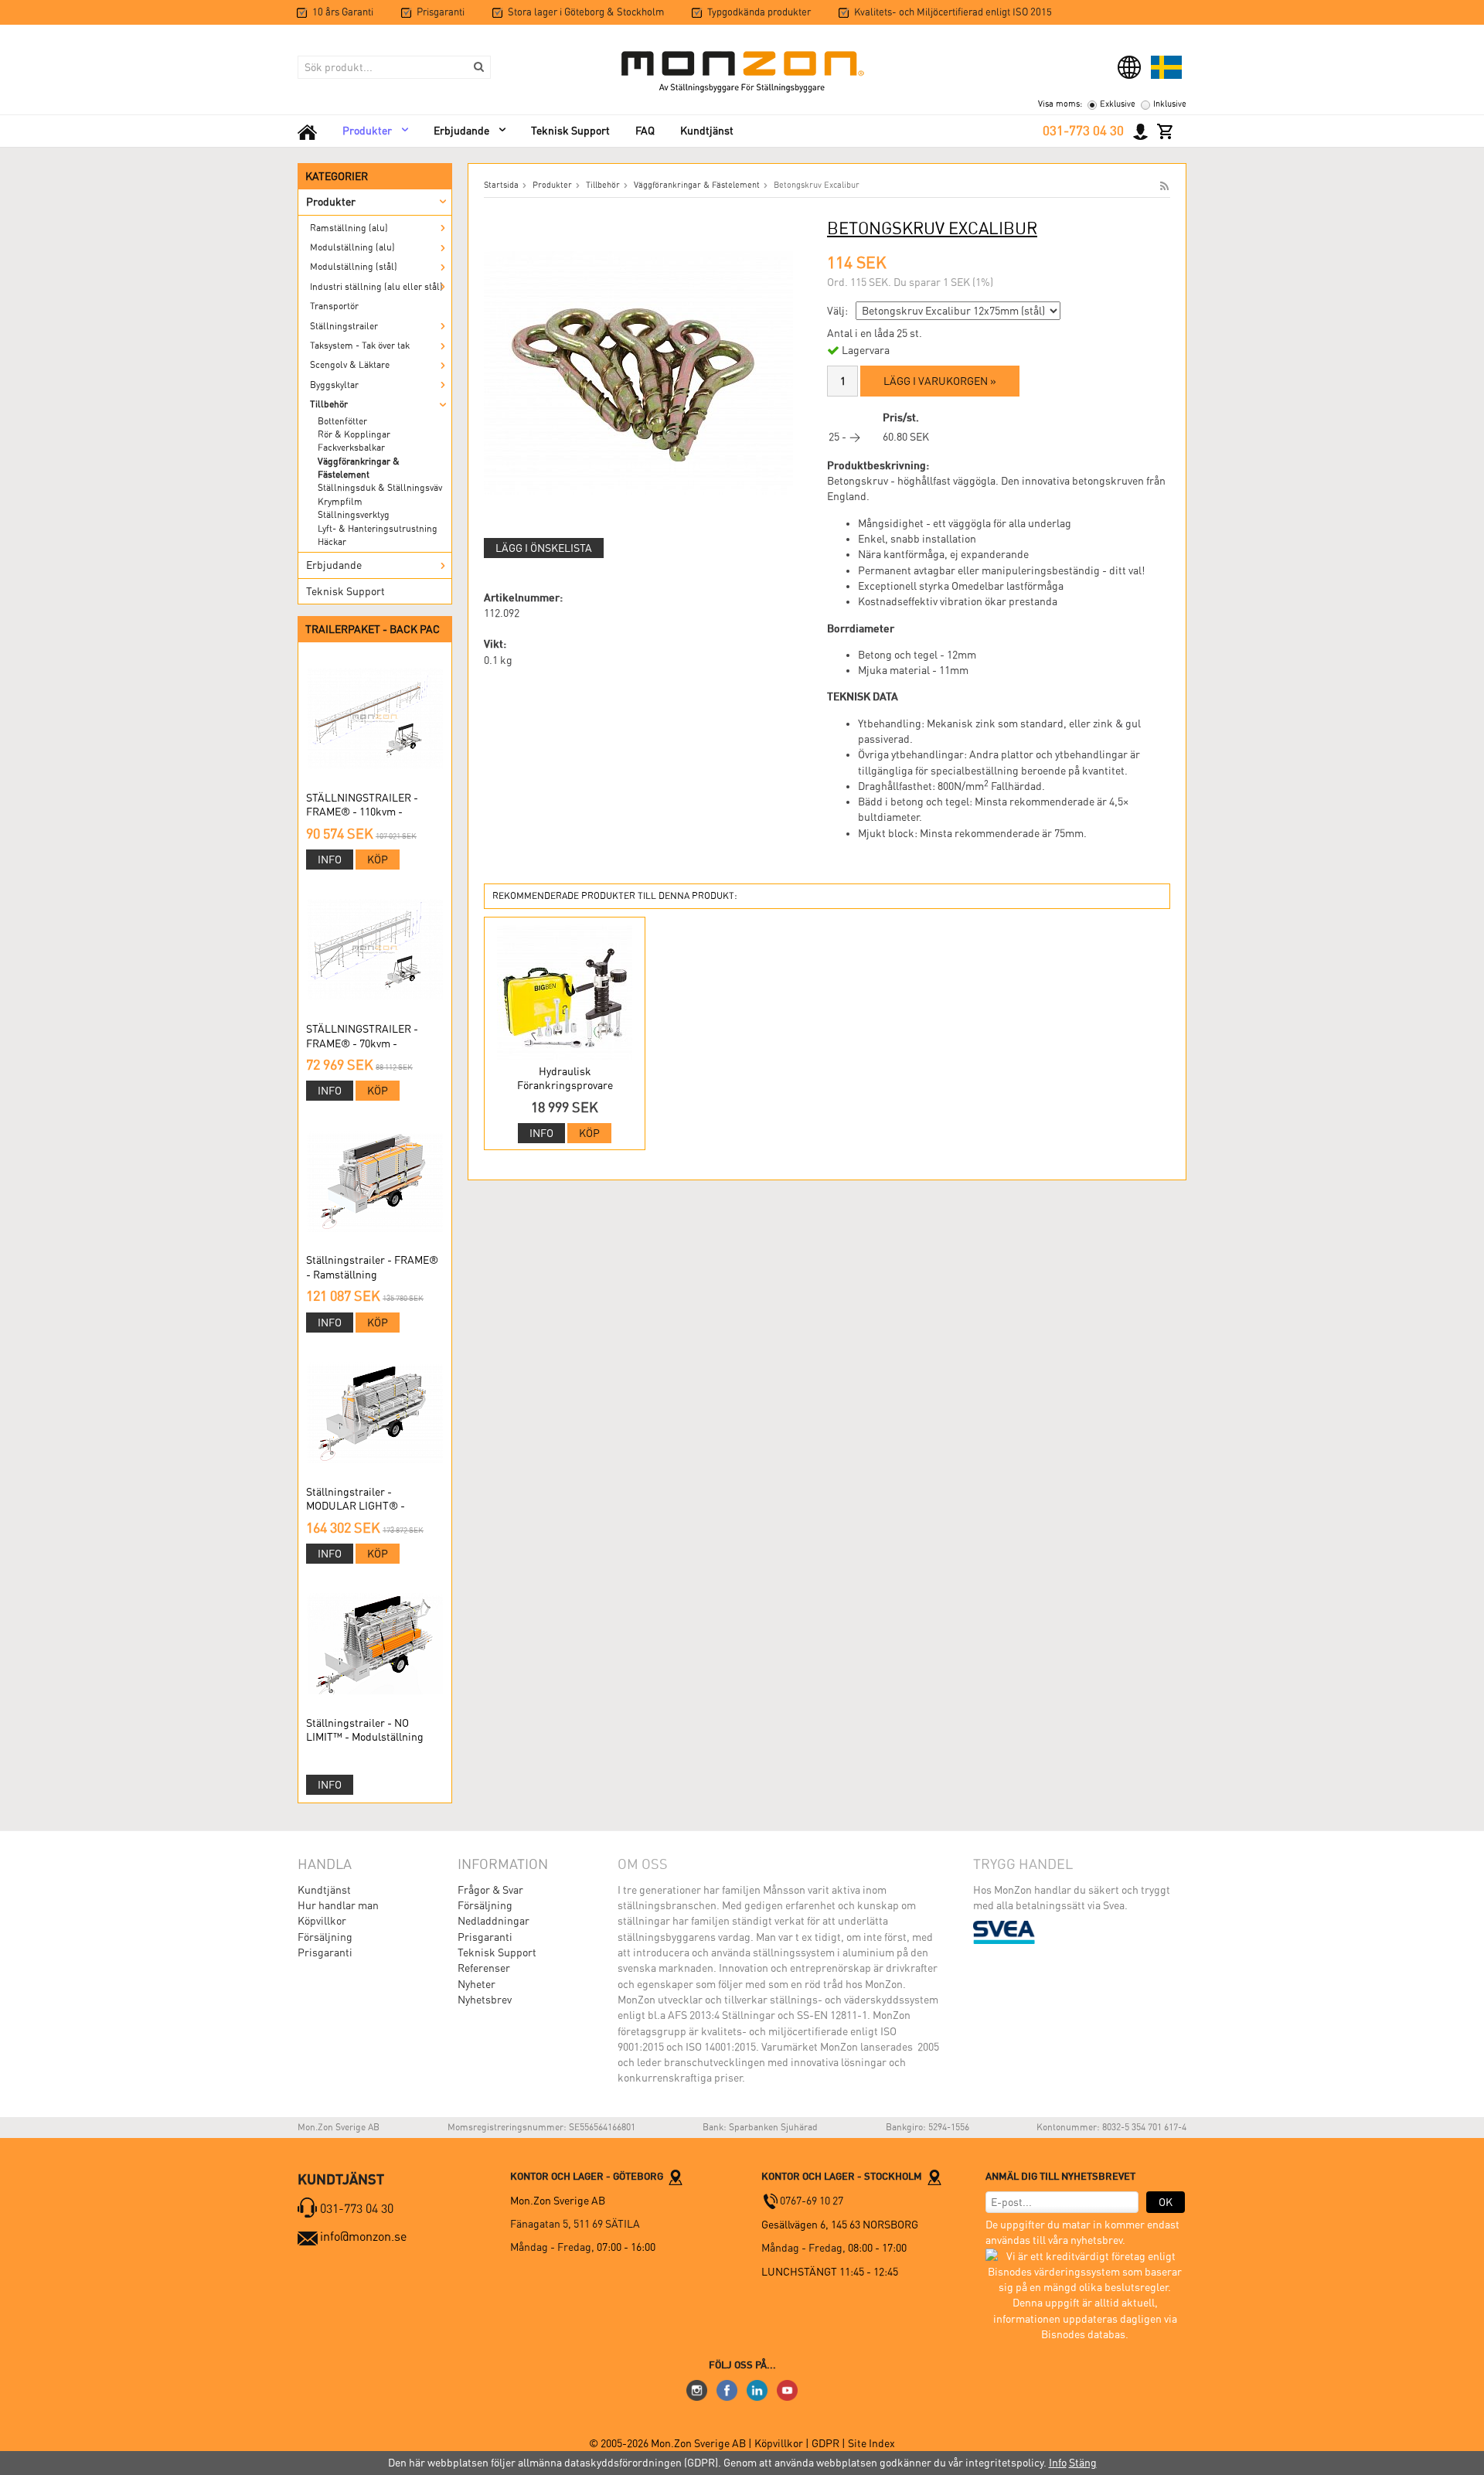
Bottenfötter (342, 421)
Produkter (367, 131)
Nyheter (477, 1984)
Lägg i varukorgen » (940, 381)
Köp (378, 860)
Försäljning (325, 1937)
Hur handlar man (338, 1905)
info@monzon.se (363, 2237)
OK (1166, 2202)
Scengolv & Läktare (350, 365)
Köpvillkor (322, 1921)
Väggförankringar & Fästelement (359, 468)
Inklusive (1170, 104)
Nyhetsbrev (485, 2000)
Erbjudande (461, 131)
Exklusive (1118, 104)
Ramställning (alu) (349, 228)
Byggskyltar (334, 385)
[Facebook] (727, 2389)
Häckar (332, 542)
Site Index (871, 2443)
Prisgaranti (441, 12)
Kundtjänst (707, 131)
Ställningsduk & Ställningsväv (380, 488)
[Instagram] (697, 2389)
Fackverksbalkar (351, 448)
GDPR (827, 2443)
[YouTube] (787, 2389)
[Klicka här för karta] (676, 2176)
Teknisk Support (570, 131)
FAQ (645, 131)
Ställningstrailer (344, 326)
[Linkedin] (757, 2389)
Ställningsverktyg (354, 515)
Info (330, 860)
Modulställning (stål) (354, 267)
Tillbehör (329, 404)
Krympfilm (340, 502)
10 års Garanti (343, 12)
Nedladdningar (494, 1921)
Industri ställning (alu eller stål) (376, 287)
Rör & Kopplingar (354, 434)
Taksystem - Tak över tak (360, 346)
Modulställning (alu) (352, 247)
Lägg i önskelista (544, 548)
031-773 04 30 (1083, 131)
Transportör (334, 306)
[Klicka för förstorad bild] (638, 372)
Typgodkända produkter (759, 12)
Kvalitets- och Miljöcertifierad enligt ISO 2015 (953, 12)
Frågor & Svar (490, 1890)
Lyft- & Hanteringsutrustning (378, 529)
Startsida (501, 185)
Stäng (1083, 2463)
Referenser (484, 1968)
